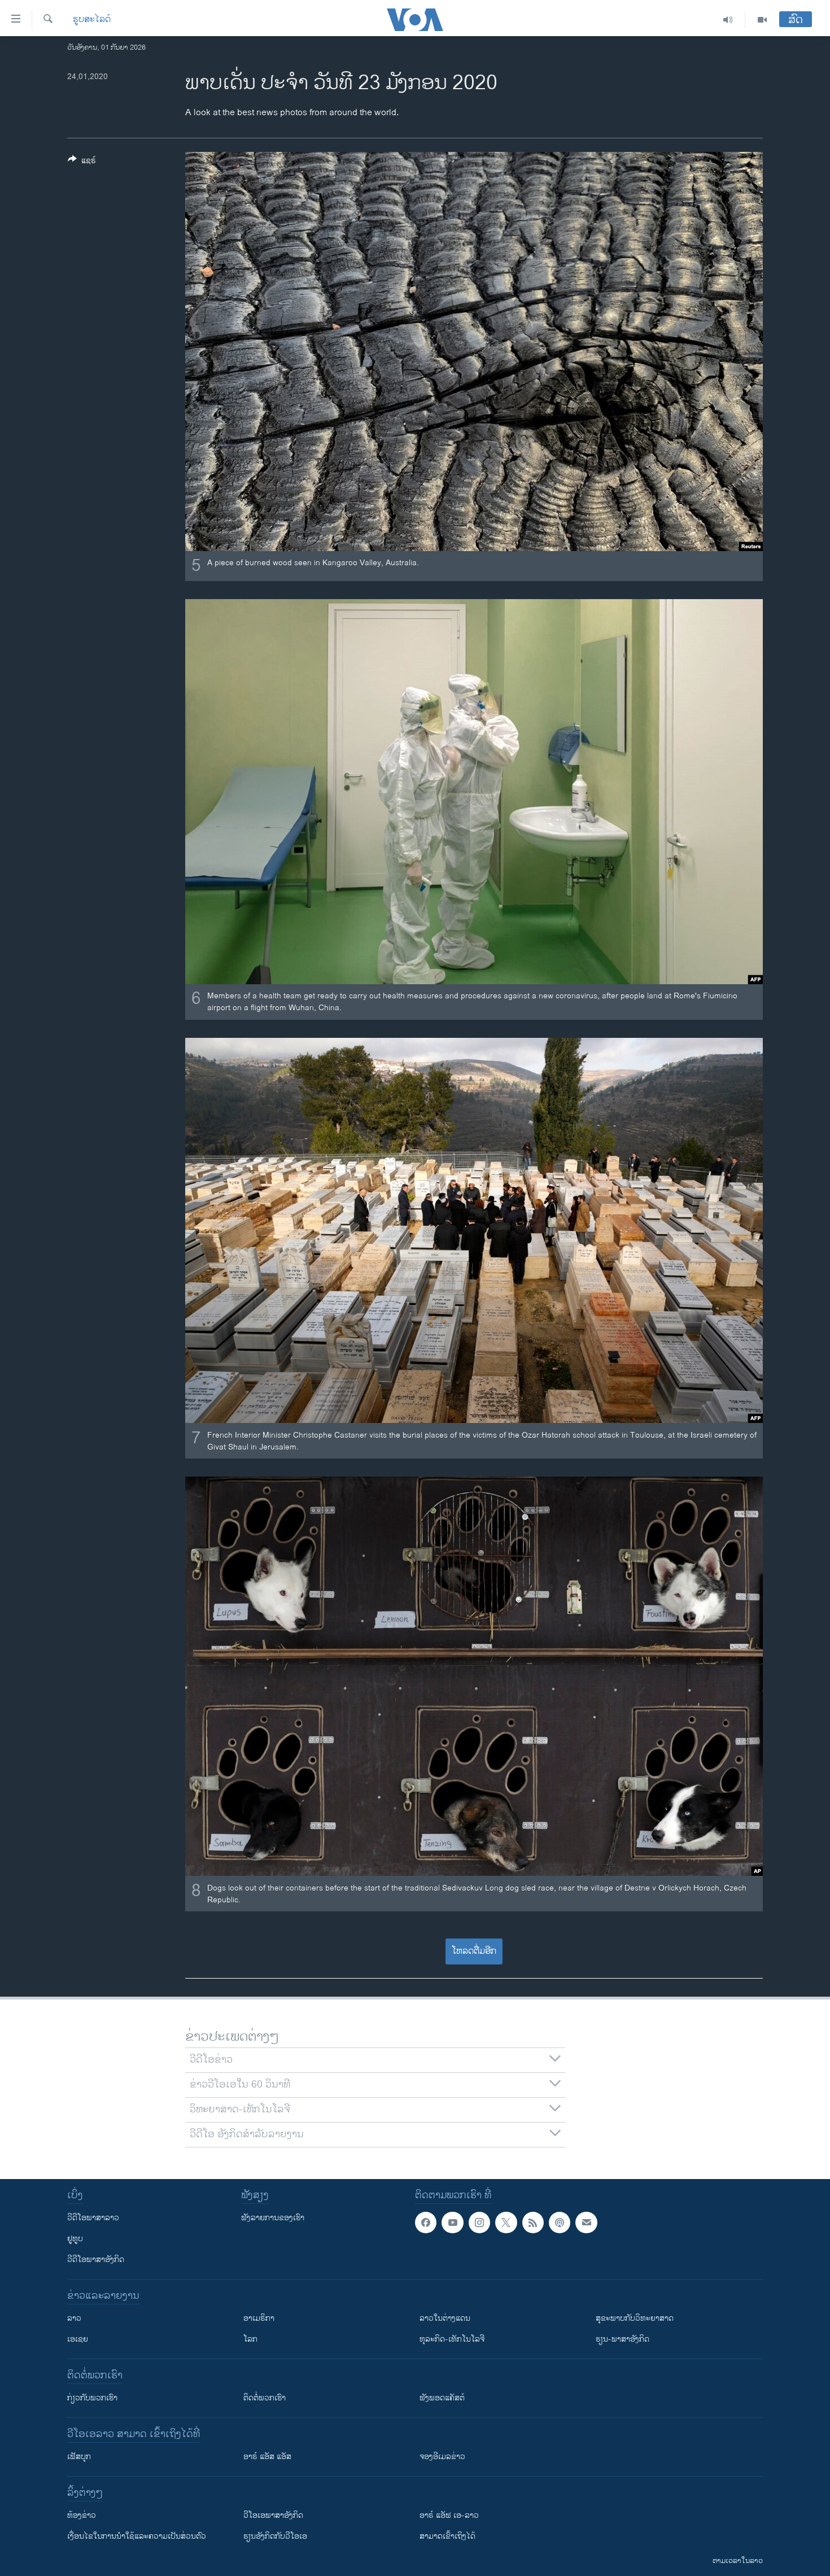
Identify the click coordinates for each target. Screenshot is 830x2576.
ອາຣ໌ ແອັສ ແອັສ (267, 2457)
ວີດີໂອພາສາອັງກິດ (96, 2260)
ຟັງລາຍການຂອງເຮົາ (273, 2218)
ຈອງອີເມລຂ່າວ (442, 2457)
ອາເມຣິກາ (259, 2318)
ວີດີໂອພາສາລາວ (93, 2218)
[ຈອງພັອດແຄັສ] (586, 2223)
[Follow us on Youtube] (452, 2223)
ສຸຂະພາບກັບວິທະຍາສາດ (635, 2318)
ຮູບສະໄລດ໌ (92, 20)
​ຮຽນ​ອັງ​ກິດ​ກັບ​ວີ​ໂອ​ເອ (275, 2536)
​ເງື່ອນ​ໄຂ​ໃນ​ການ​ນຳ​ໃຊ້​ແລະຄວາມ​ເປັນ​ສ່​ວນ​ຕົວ (137, 2536)
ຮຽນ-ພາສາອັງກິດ (622, 2339)
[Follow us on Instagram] (479, 2223)
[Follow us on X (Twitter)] (506, 2223)
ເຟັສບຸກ (79, 2457)
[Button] (82, 162)
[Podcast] (560, 2223)
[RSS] (533, 2223)
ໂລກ (250, 2339)
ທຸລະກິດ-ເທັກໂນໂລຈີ (452, 2339)
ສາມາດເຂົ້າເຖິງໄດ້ (447, 2536)
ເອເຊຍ (78, 2339)
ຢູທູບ (75, 2239)
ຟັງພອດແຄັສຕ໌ (442, 2398)
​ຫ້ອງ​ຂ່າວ (82, 2515)
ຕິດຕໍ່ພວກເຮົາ (265, 2398)
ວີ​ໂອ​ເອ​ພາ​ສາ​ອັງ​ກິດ (273, 2515)
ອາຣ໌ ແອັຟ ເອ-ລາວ (449, 2515)
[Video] (762, 20)
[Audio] (728, 20)
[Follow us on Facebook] (426, 2223)
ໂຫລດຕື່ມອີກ (474, 1951)
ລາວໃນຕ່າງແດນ (445, 2318)
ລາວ (74, 2318)
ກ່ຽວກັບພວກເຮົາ (92, 2398)
